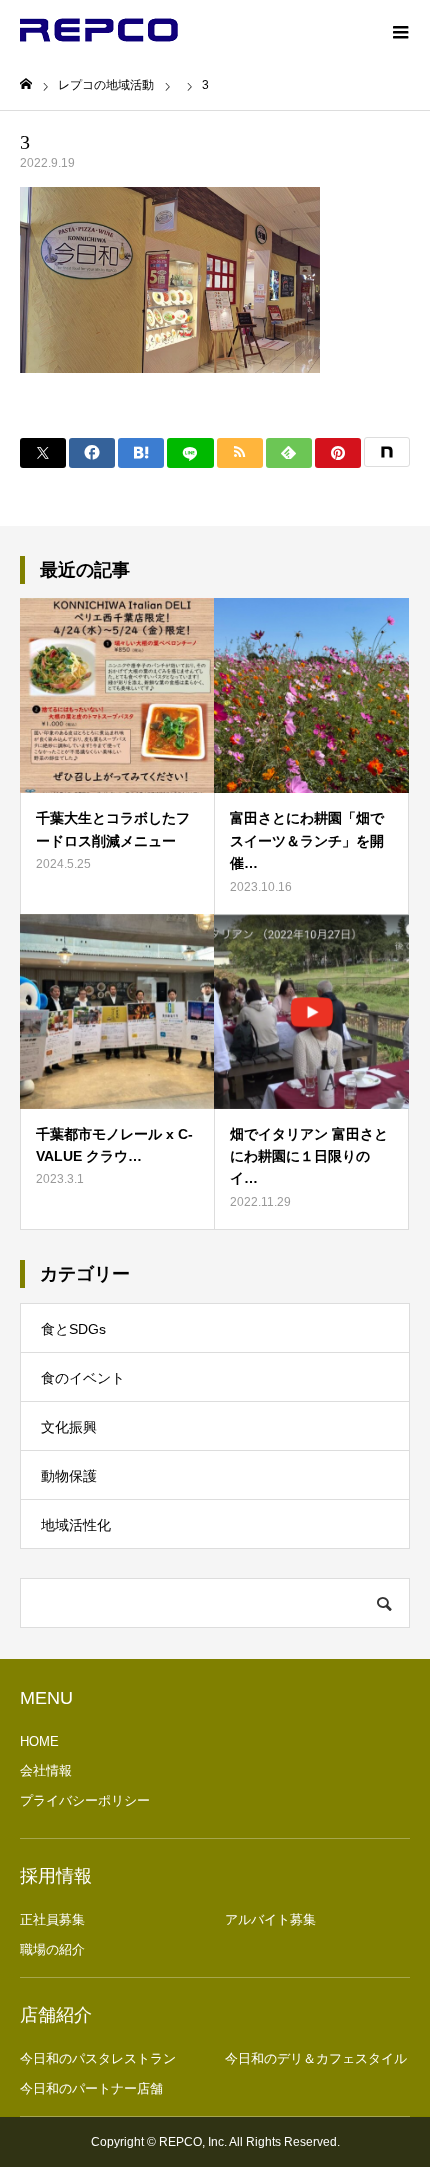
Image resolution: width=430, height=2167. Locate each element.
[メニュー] (400, 30)
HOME (39, 1741)
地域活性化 (76, 1525)
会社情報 (46, 1770)
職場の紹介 (52, 1949)
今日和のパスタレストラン (98, 2058)
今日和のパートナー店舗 (91, 2088)
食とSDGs (73, 1329)
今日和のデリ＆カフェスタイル (316, 2058)
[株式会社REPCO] (99, 30)
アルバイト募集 (270, 1919)
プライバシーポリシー (85, 1800)
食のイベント (83, 1378)
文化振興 (69, 1427)
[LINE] (190, 453)
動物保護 (69, 1476)
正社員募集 (52, 1919)
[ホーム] (26, 84)
